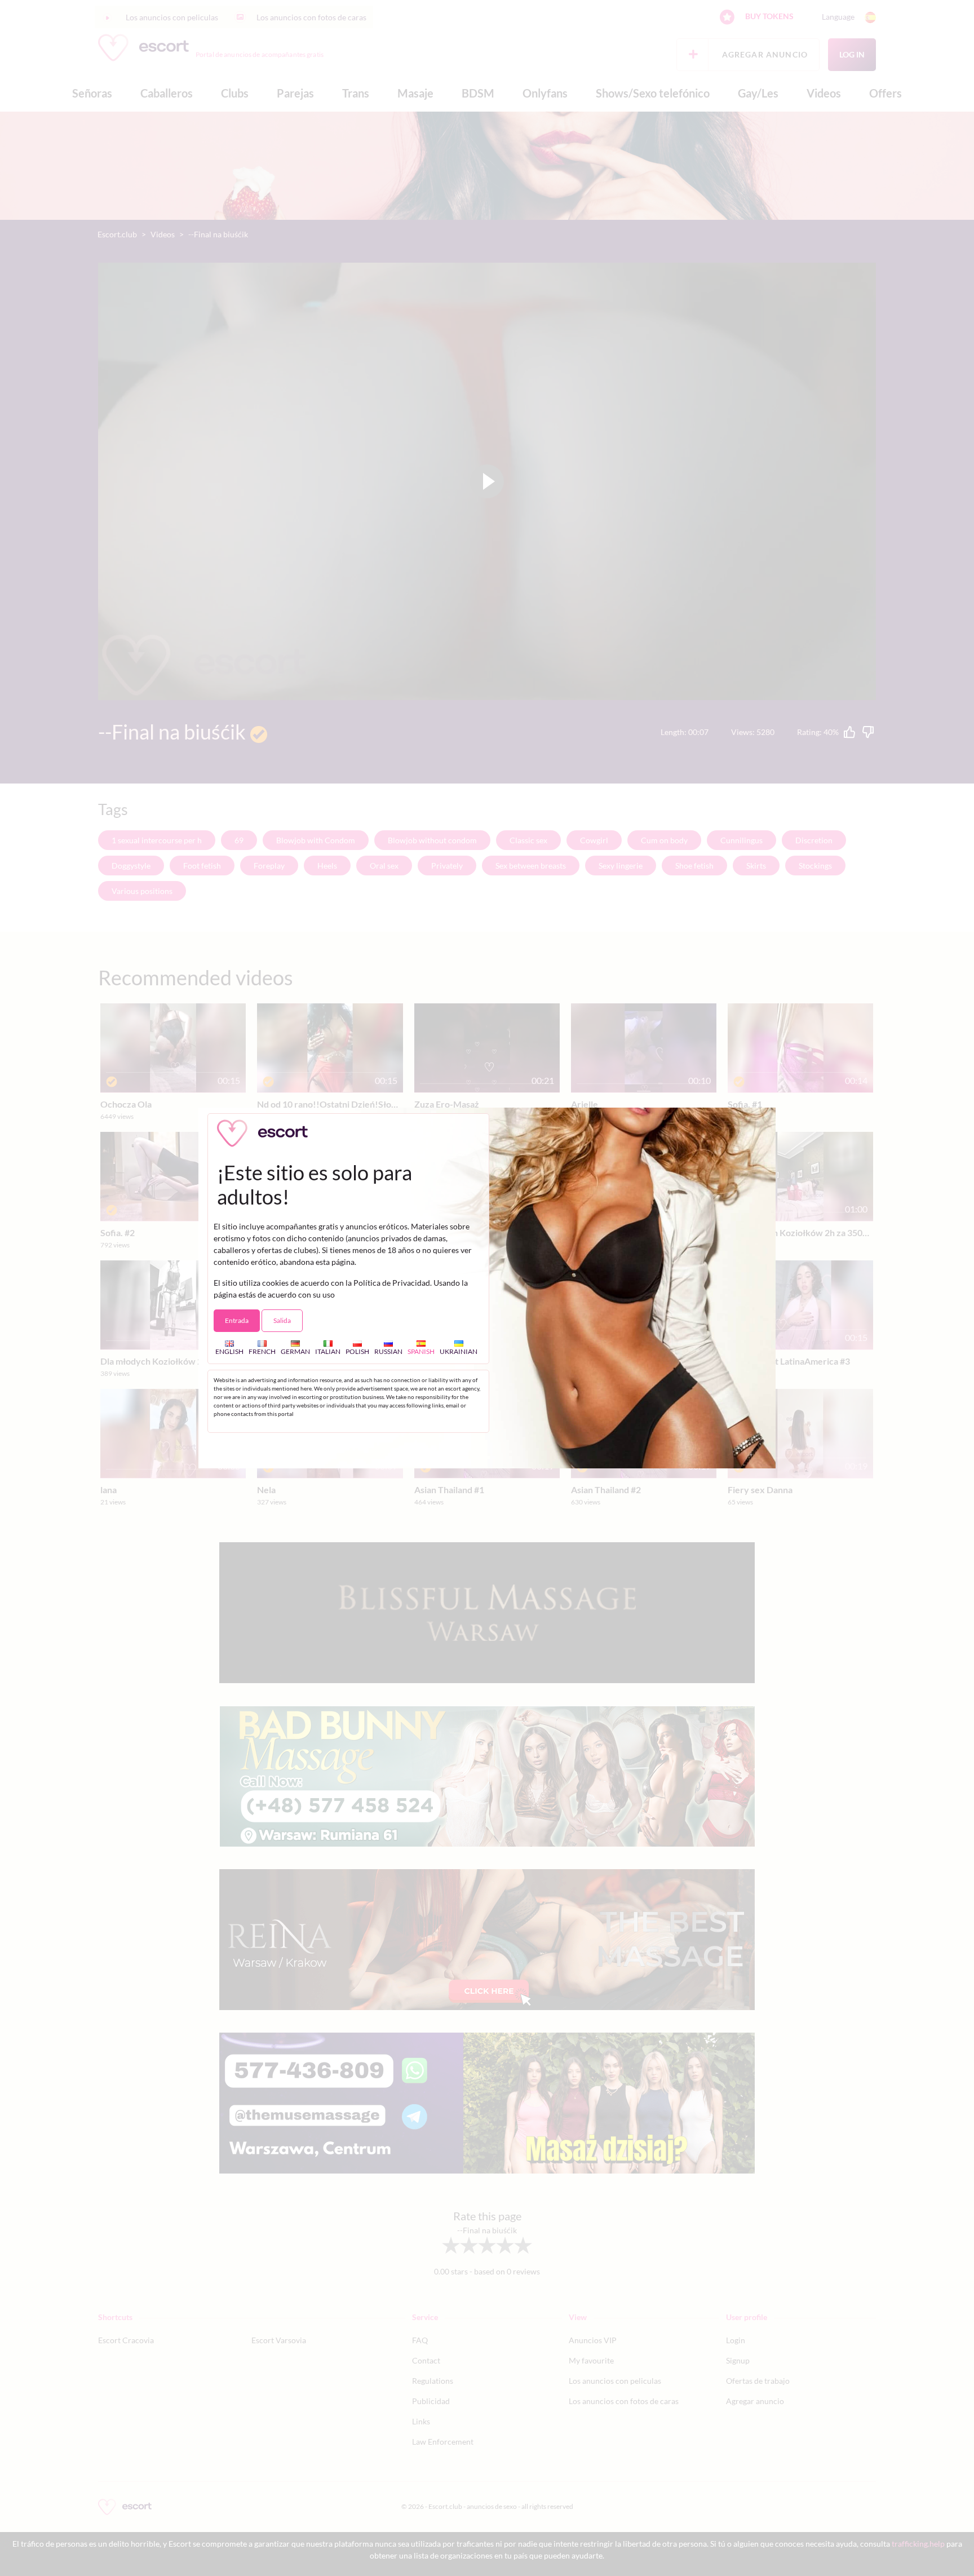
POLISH (357, 1351)
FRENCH (262, 1351)
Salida (282, 1320)
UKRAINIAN (459, 1351)
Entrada (237, 1320)
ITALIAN (328, 1351)
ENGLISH (229, 1351)
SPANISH (421, 1351)
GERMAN (295, 1351)
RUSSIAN (388, 1351)
